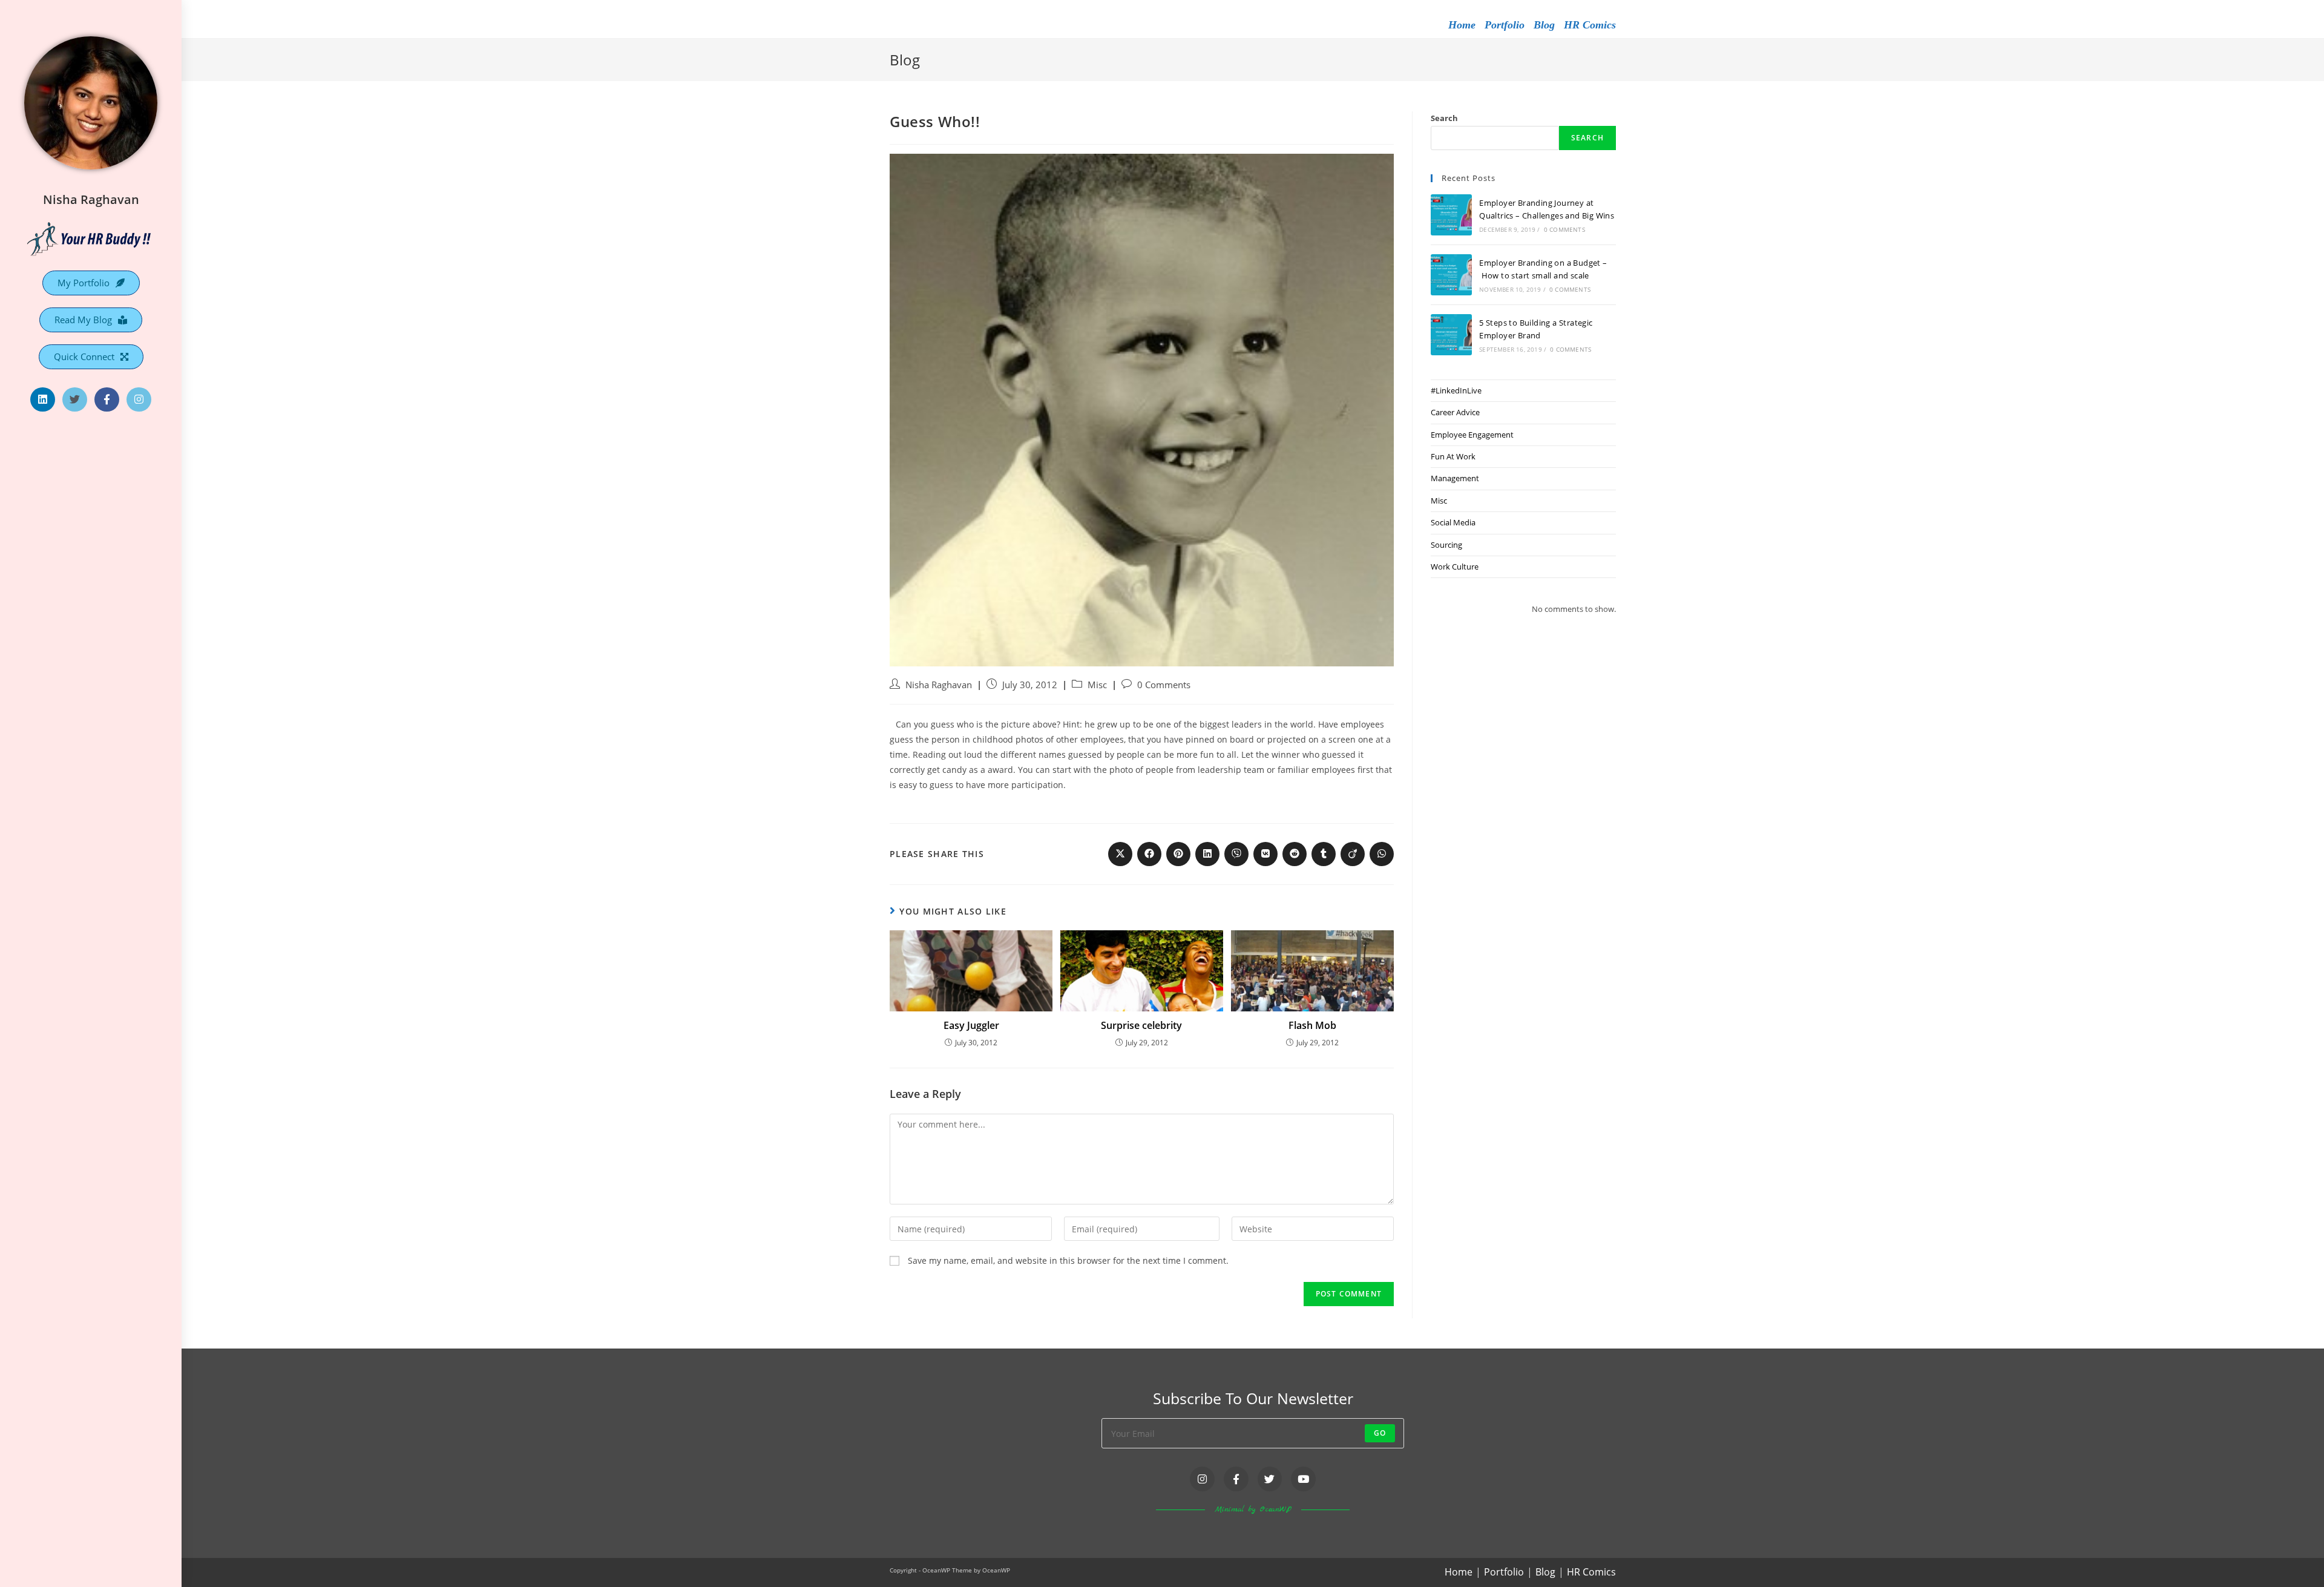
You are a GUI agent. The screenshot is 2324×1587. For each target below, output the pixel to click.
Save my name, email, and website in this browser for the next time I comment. (1068, 1260)
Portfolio (1505, 25)
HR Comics (1590, 25)
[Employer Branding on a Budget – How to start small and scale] (1451, 275)
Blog (1544, 25)
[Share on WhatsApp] (1382, 854)
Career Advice (1455, 412)
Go (1380, 1433)
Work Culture (1455, 567)
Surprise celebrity (1141, 1025)
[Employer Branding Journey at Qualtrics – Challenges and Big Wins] (1451, 215)
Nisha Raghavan (91, 199)
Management (1455, 478)
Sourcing (1446, 545)
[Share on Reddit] (1295, 854)
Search (1444, 118)
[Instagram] (139, 400)
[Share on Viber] (1236, 854)
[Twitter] (75, 400)
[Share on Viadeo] (1353, 854)
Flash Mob (1312, 1025)
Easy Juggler (971, 1025)
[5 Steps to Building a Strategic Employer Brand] (1451, 335)
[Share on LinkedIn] (1207, 854)
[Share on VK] (1265, 854)
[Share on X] (1120, 854)
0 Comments (1164, 685)
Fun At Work (1453, 456)
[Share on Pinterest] (1178, 854)
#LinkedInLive (1456, 390)
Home (1462, 25)
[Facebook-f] (107, 400)
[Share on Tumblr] (1324, 854)
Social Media (1453, 522)
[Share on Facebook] (1149, 854)
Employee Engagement (1472, 435)
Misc (1097, 685)
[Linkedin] (43, 400)
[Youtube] (1303, 1479)
